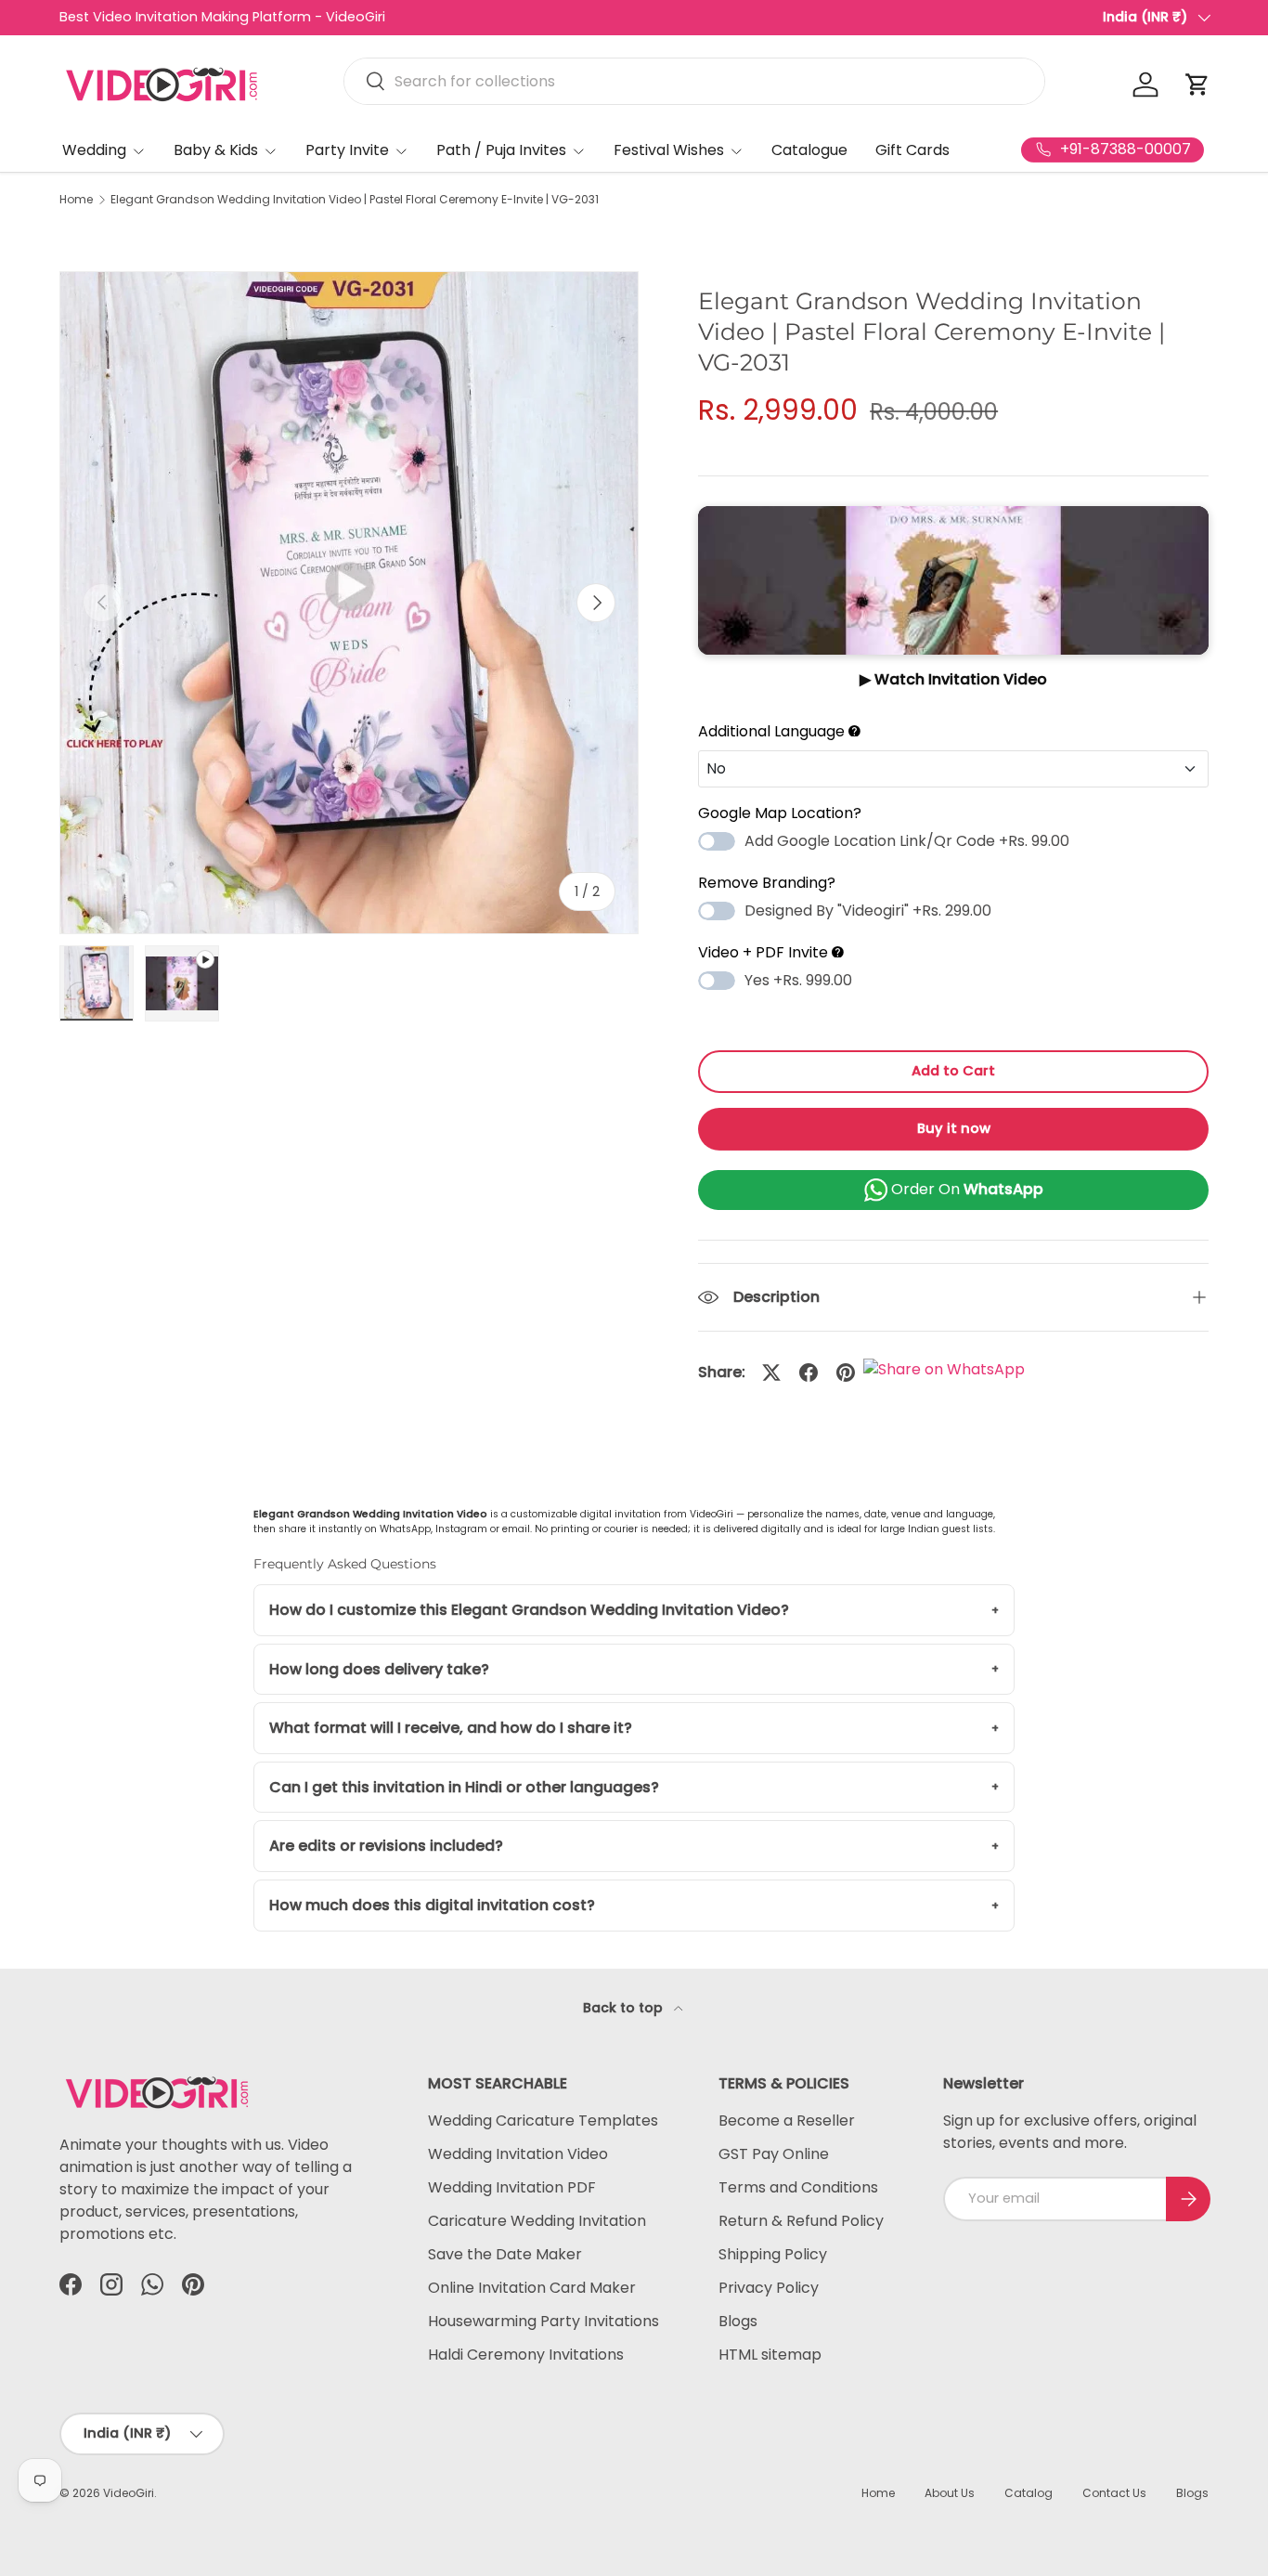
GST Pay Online (774, 2154)
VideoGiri (129, 2493)
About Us (950, 2493)
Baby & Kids (216, 150)
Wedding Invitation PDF (512, 2187)
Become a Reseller (787, 2121)
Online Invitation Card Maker (532, 2288)
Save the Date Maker (505, 2254)
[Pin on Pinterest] (846, 1373)
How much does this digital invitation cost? (432, 1905)
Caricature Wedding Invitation (537, 2221)
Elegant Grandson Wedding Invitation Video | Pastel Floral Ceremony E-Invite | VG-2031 (355, 200)
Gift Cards (912, 150)
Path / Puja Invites (501, 150)
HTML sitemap (770, 2355)
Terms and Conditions (798, 2187)
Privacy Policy (769, 2288)
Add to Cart (953, 1071)
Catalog (1029, 2493)
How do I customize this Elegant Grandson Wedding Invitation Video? (529, 1610)
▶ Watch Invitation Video (953, 679)
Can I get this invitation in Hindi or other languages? (464, 1787)
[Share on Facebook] (809, 1373)
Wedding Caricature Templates (543, 2121)
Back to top (625, 2008)
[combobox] (695, 81)
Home (76, 200)
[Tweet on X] (771, 1373)
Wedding (94, 150)
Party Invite (347, 150)
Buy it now (954, 1128)
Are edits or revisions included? (386, 1846)
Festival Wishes (669, 150)
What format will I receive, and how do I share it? (451, 1728)
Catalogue (809, 150)
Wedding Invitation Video (518, 2154)
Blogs (738, 2321)
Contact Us (1114, 2493)
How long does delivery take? (379, 1669)
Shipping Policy (773, 2254)
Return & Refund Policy (801, 2221)
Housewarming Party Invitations (543, 2321)
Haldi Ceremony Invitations (526, 2355)
